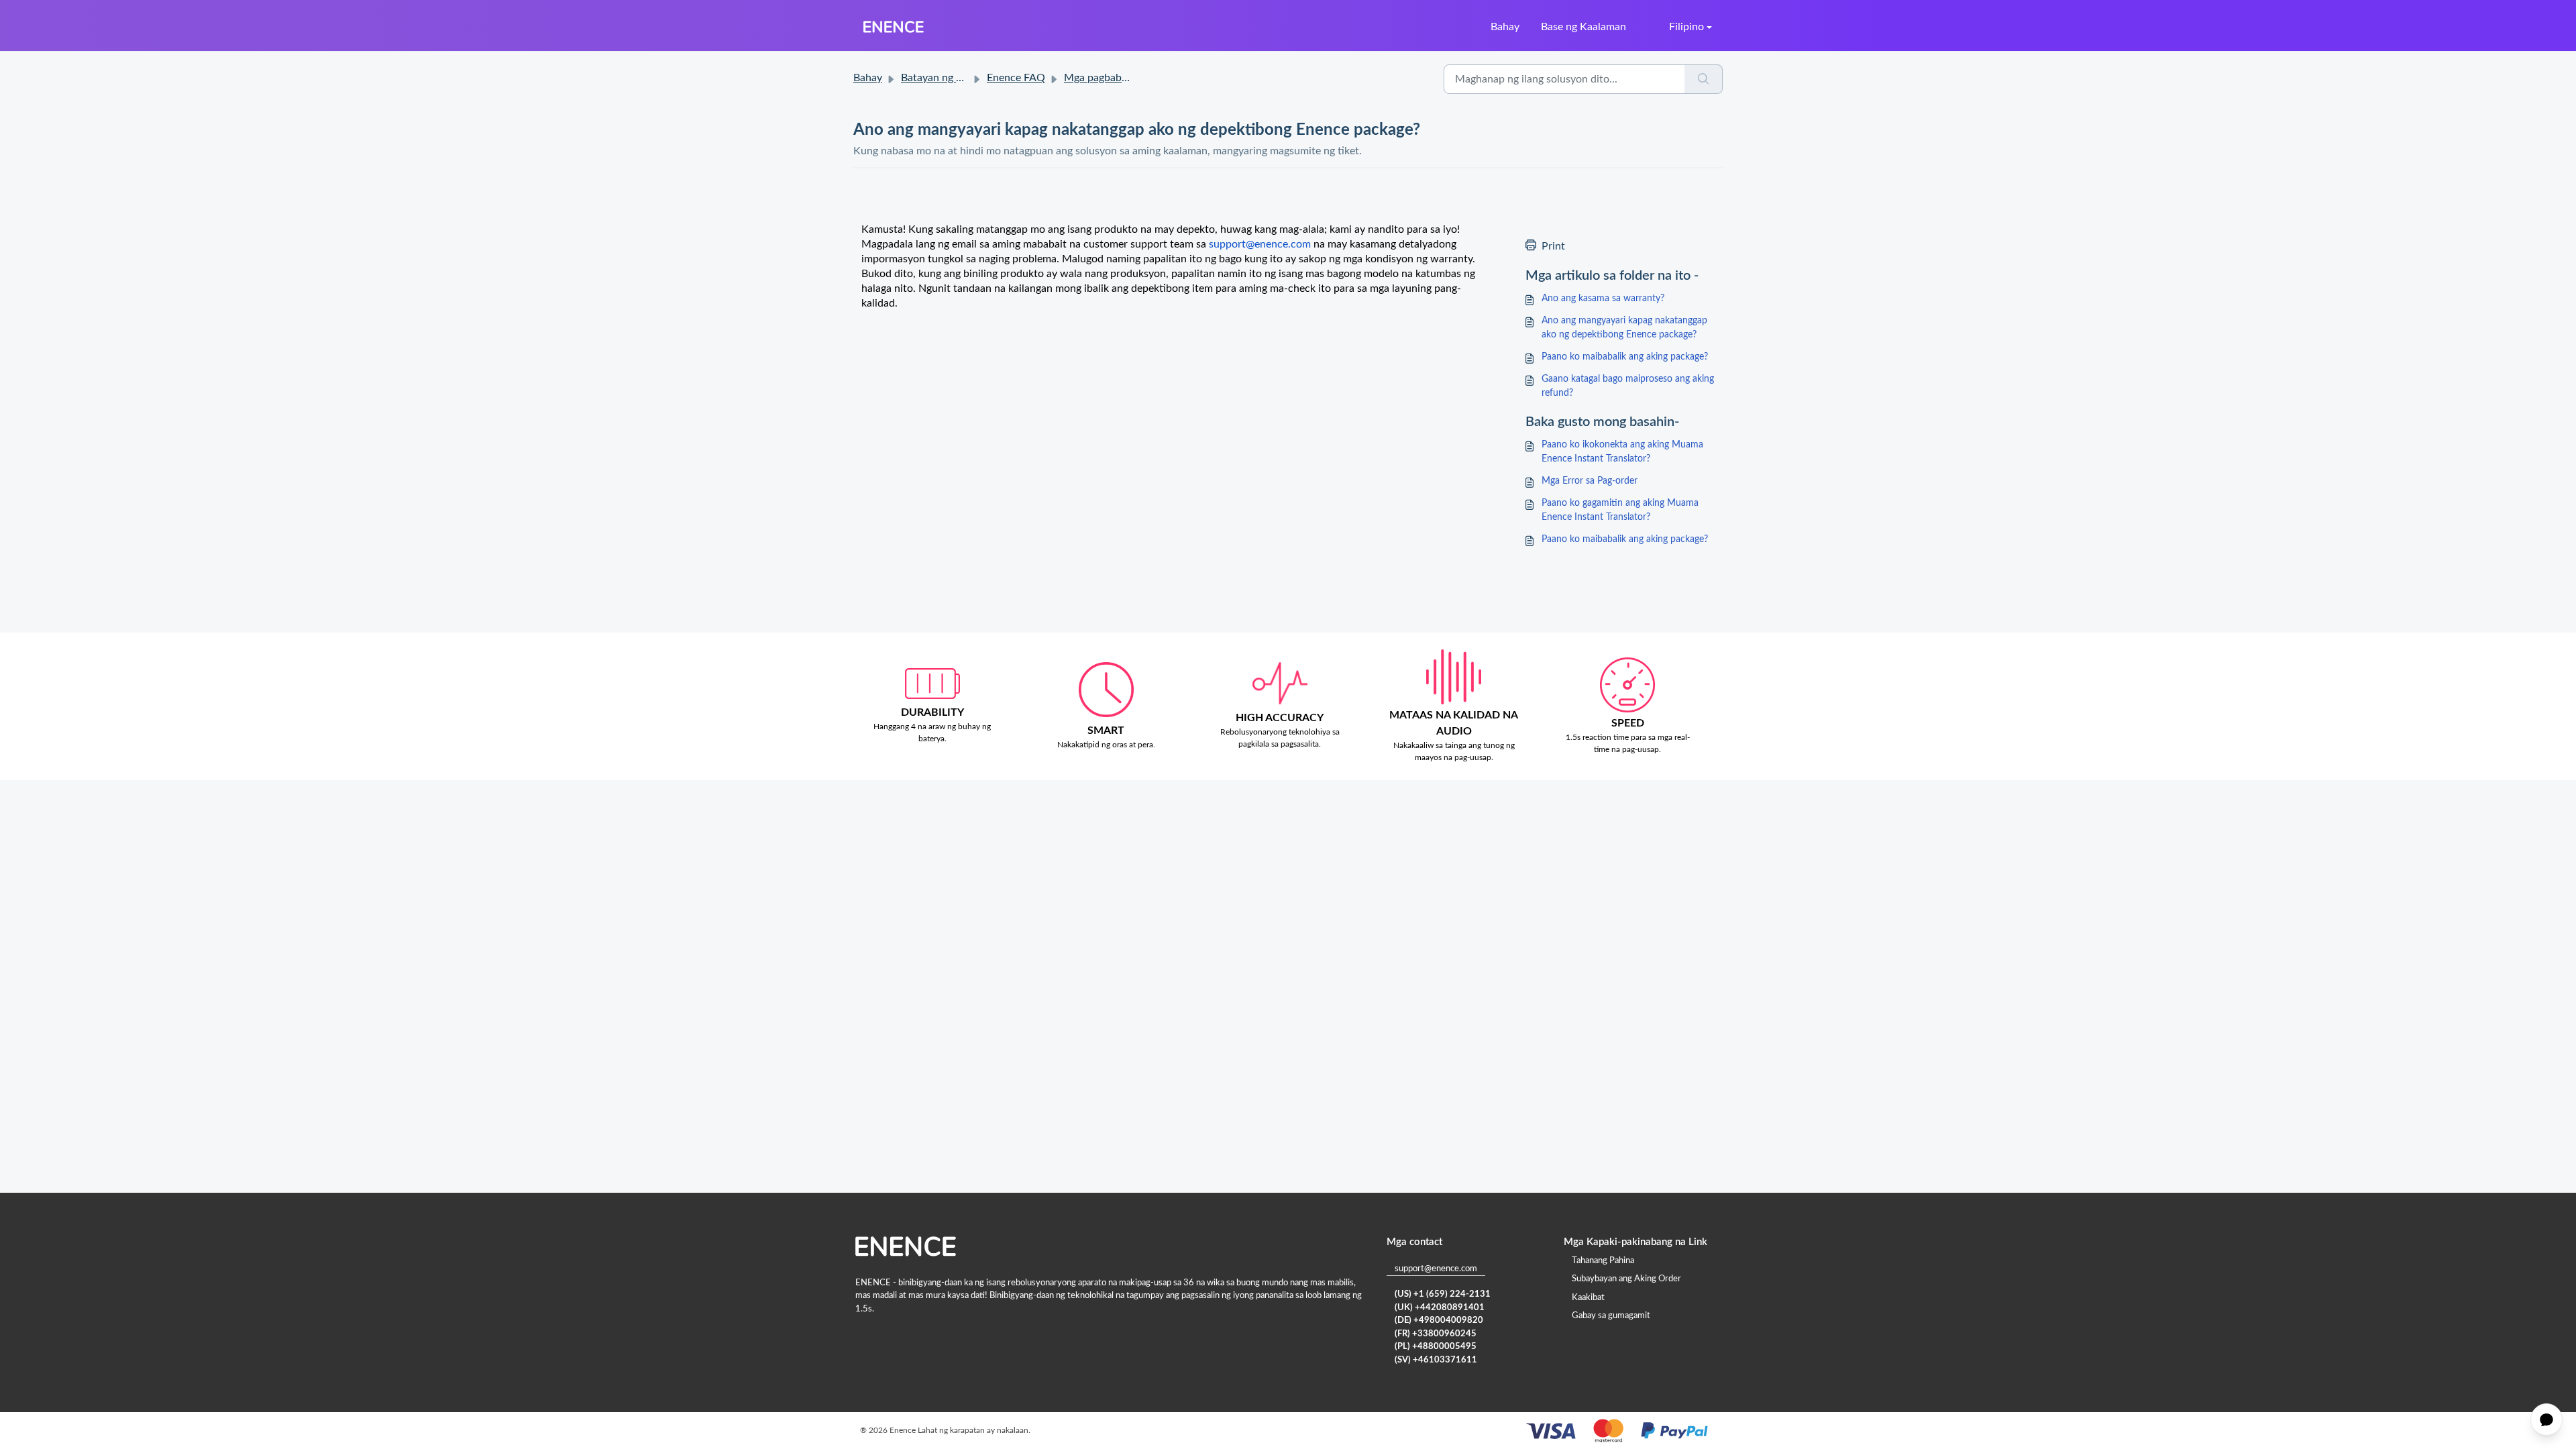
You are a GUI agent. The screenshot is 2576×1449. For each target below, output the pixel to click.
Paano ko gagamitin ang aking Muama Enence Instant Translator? (1620, 510)
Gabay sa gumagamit (1611, 1316)
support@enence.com (1436, 1269)
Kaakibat (1588, 1298)
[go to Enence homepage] (894, 27)
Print (1553, 246)
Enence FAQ (1016, 78)
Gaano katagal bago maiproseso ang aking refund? (1628, 386)
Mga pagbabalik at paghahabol (1135, 78)
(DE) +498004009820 (1439, 1321)
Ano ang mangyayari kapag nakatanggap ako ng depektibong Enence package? (1624, 328)
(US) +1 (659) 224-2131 (1443, 1294)
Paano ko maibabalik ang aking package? (1625, 357)
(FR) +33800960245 (1436, 1334)
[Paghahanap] (1704, 79)
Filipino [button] (1686, 27)
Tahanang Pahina (1603, 1261)
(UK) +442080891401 (1440, 1308)
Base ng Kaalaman (1584, 27)
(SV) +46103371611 (1436, 1360)
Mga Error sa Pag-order (1590, 481)
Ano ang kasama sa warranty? (1603, 299)
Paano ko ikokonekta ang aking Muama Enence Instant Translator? (1622, 452)
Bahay (1505, 27)
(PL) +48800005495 (1436, 1347)
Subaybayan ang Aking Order (1626, 1279)
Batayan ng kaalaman (951, 78)
